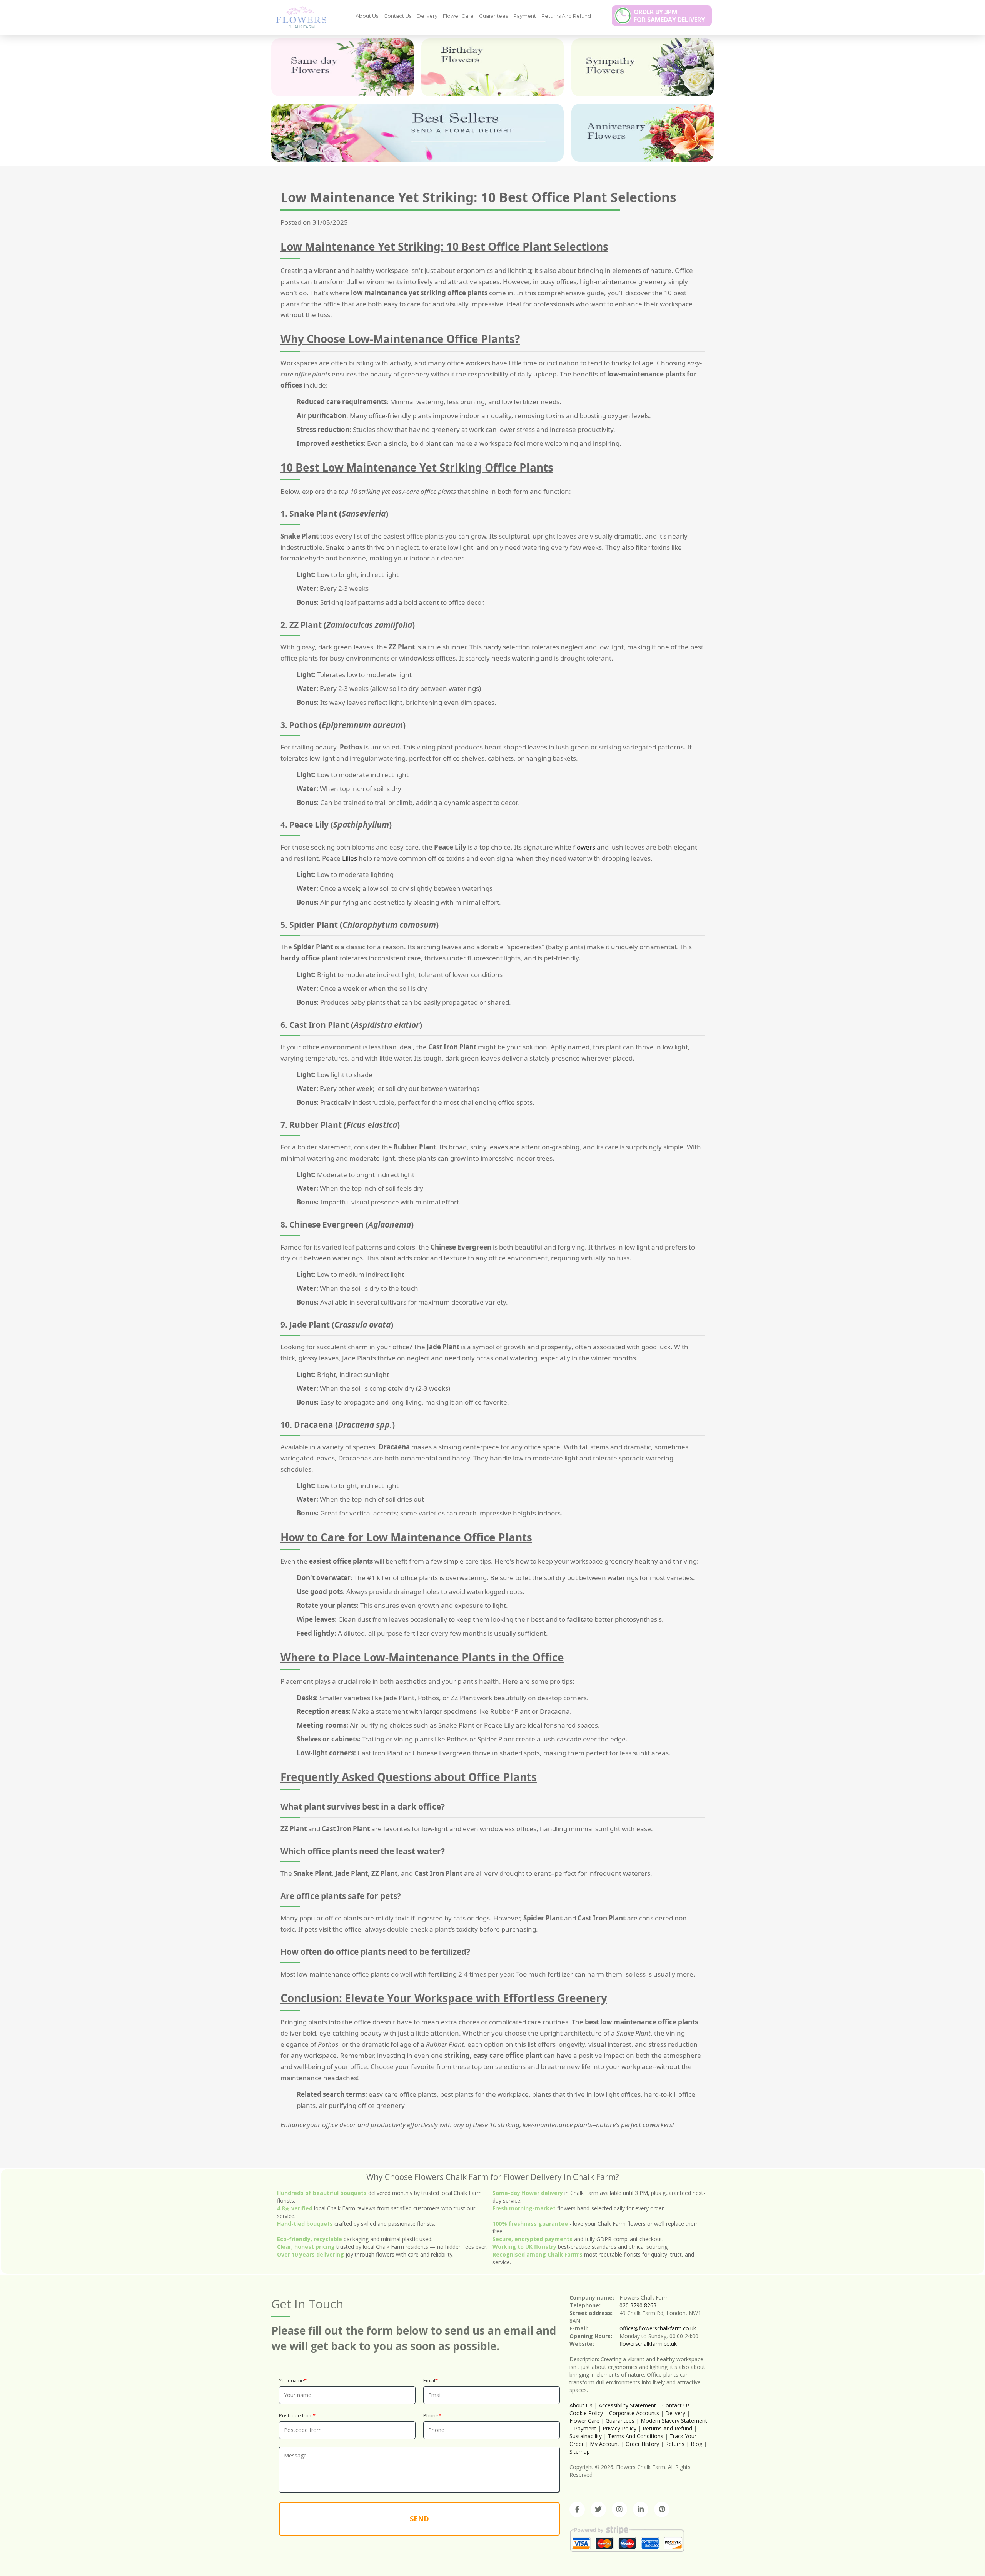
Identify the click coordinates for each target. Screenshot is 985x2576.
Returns (675, 2444)
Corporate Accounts (634, 2413)
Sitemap (580, 2451)
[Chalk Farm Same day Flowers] (342, 67)
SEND (419, 2519)
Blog (696, 2444)
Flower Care (458, 16)
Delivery (427, 16)
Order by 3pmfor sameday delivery (669, 16)
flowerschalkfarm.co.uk (648, 2344)
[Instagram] (619, 2509)
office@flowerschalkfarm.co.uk (658, 2328)
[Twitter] (598, 2509)
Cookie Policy (586, 2413)
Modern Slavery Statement (674, 2421)
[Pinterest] (662, 2509)
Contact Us (397, 16)
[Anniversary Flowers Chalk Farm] (643, 133)
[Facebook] (577, 2509)
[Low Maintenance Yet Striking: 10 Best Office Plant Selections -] (298, 17)
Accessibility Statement (627, 2405)
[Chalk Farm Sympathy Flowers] (643, 67)
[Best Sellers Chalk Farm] (417, 133)
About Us (367, 16)
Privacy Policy (619, 2428)
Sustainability (586, 2436)
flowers (584, 847)
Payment (525, 16)
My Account (605, 2444)
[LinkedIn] (641, 2509)
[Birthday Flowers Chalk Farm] (492, 67)
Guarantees (493, 16)
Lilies (350, 858)
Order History (642, 2444)
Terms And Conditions (636, 2436)
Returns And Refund (566, 16)
